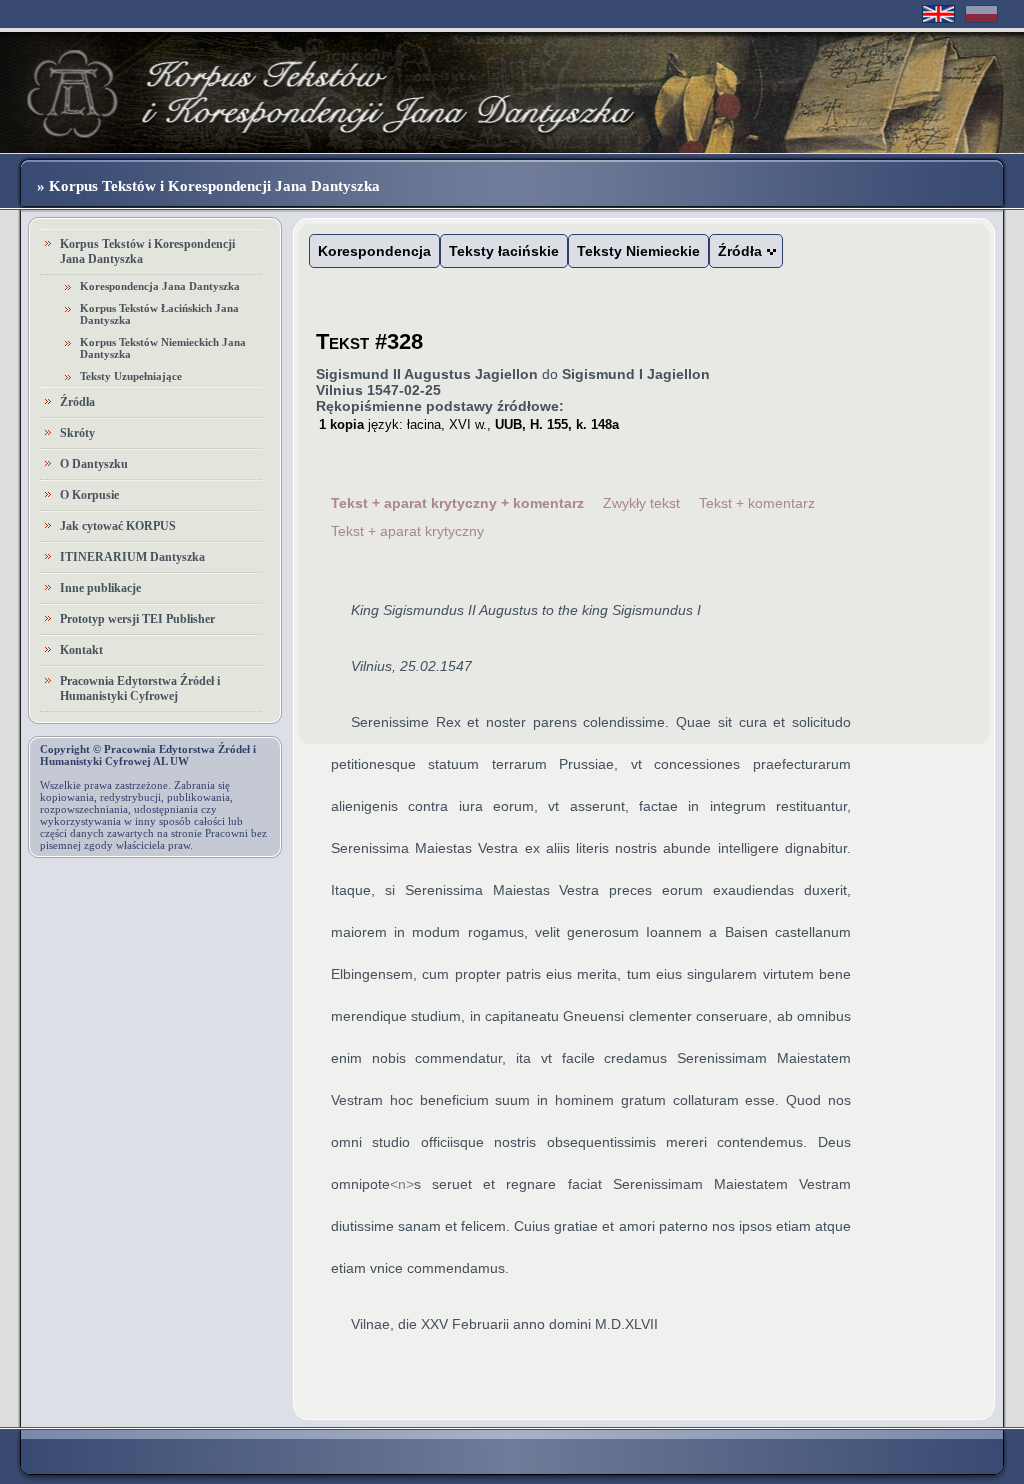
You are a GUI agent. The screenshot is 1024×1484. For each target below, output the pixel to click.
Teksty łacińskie (504, 251)
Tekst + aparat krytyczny (407, 531)
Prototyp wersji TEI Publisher (137, 619)
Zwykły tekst (641, 503)
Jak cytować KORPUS (118, 526)
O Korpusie (89, 495)
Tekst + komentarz (757, 503)
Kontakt (81, 650)
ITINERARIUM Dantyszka (132, 557)
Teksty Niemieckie (638, 251)
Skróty (77, 433)
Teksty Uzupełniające (131, 376)
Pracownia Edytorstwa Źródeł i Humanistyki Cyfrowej (140, 688)
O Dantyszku (94, 464)
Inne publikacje (100, 588)
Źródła (77, 402)
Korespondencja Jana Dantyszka (160, 286)
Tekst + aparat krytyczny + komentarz (457, 503)
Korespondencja (374, 251)
